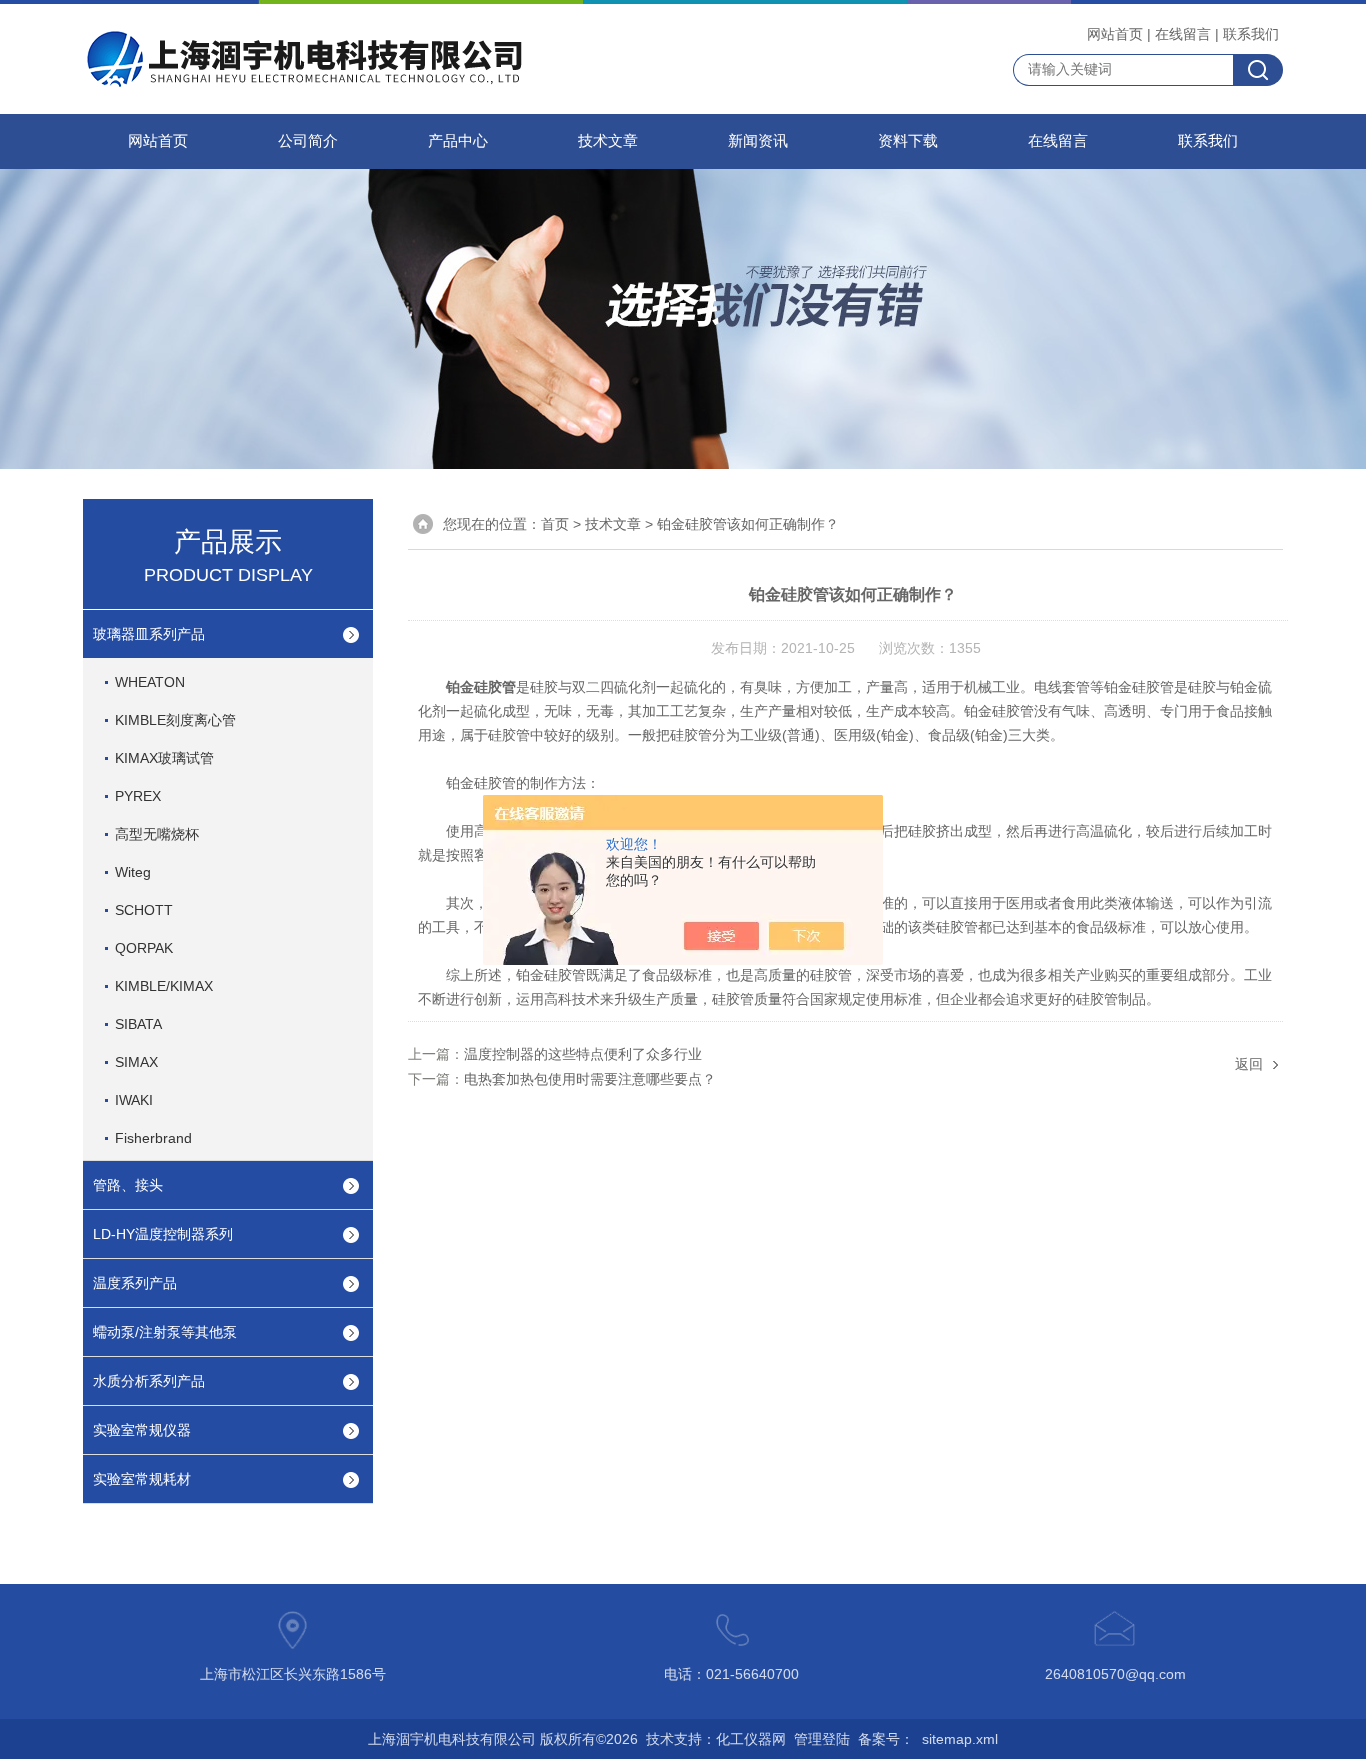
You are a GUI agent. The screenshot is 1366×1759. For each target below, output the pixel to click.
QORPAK (144, 948)
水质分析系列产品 (149, 1381)
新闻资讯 (758, 141)
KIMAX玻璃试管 (164, 758)
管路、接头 (128, 1185)
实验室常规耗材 (142, 1479)
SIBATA (138, 1024)
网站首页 (1115, 34)
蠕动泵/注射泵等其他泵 (165, 1332)
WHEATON (150, 682)
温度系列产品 (135, 1283)
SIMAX (136, 1062)
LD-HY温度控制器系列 (163, 1234)
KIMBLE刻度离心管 (175, 720)
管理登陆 (822, 1739)
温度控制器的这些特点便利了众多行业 (583, 1054)
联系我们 (1251, 34)
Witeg (133, 872)
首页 (555, 524)
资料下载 (908, 141)
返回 (1249, 1064)
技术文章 (608, 141)
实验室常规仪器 (142, 1430)
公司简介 (308, 141)
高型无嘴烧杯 (157, 834)
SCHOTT (144, 910)
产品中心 (458, 141)
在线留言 (1183, 34)
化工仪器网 (751, 1739)
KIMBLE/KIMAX (164, 986)
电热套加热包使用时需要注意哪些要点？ (590, 1079)
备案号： (886, 1739)
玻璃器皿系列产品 (149, 634)
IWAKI (134, 1100)
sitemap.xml (960, 1739)
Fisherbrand (153, 1138)
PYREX (138, 796)
